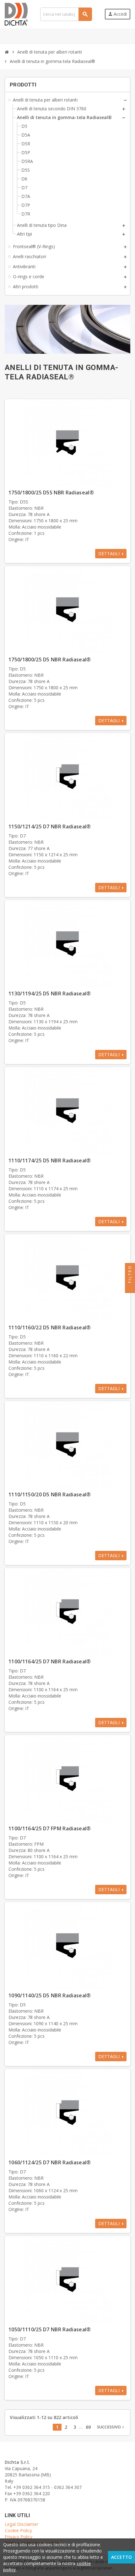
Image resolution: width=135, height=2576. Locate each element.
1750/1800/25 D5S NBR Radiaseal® (51, 493)
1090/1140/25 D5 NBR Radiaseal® (50, 1995)
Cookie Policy (18, 2530)
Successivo (111, 2427)
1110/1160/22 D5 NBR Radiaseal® (50, 1327)
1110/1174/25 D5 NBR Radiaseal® (50, 1160)
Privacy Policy (19, 2537)
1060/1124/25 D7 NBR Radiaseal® (50, 2162)
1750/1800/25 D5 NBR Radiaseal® (50, 660)
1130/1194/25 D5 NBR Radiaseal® (50, 993)
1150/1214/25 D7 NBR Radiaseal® (50, 827)
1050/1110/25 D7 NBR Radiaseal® (50, 2329)
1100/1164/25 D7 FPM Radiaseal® (50, 1828)
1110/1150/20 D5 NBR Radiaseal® (50, 1494)
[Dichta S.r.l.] (16, 14)
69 (88, 2427)
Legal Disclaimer (22, 2524)
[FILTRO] (130, 1288)
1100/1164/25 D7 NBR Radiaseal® (50, 1661)
